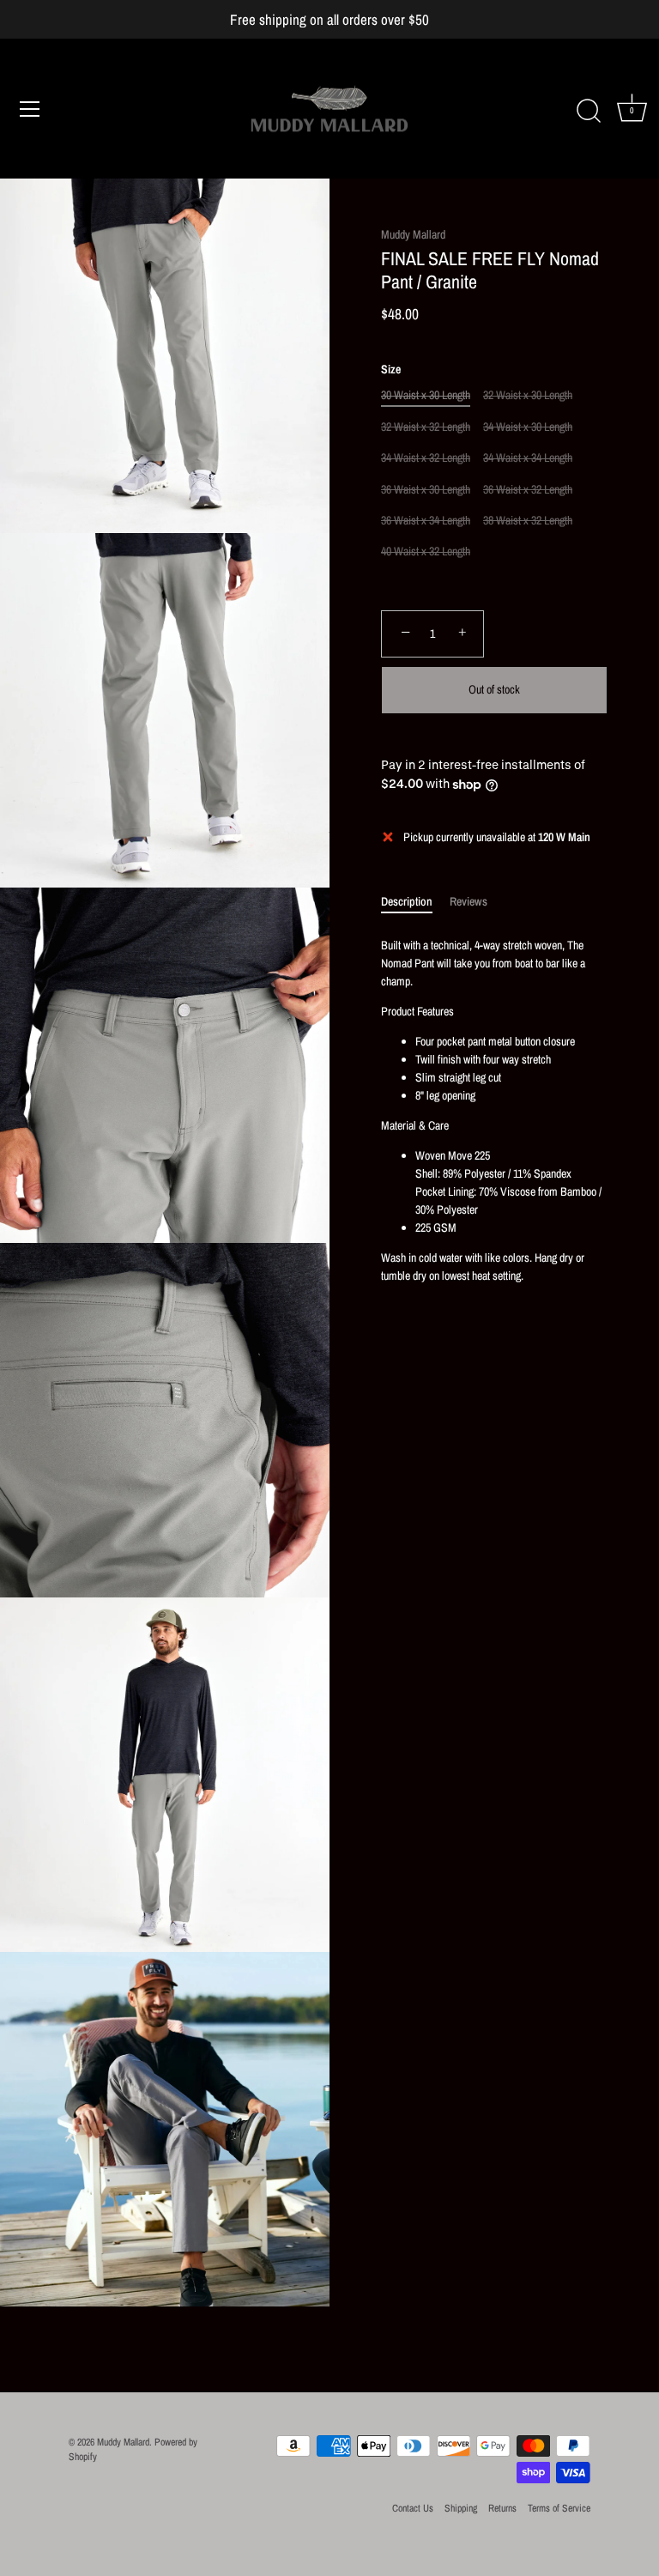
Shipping (461, 2508)
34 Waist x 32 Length (426, 458)
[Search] (589, 112)
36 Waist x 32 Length (528, 490)
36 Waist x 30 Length (426, 490)
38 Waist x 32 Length (528, 521)
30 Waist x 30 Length (426, 395)
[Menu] (30, 109)
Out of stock (494, 689)
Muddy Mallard (413, 234)
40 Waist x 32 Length (426, 552)
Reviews (469, 901)
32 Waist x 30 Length (528, 395)
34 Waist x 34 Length (528, 458)
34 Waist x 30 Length (528, 427)
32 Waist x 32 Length (426, 427)
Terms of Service (559, 2508)
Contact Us (413, 2508)
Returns (502, 2508)
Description (407, 901)
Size (391, 370)
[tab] (415, 902)
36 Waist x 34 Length (426, 521)
